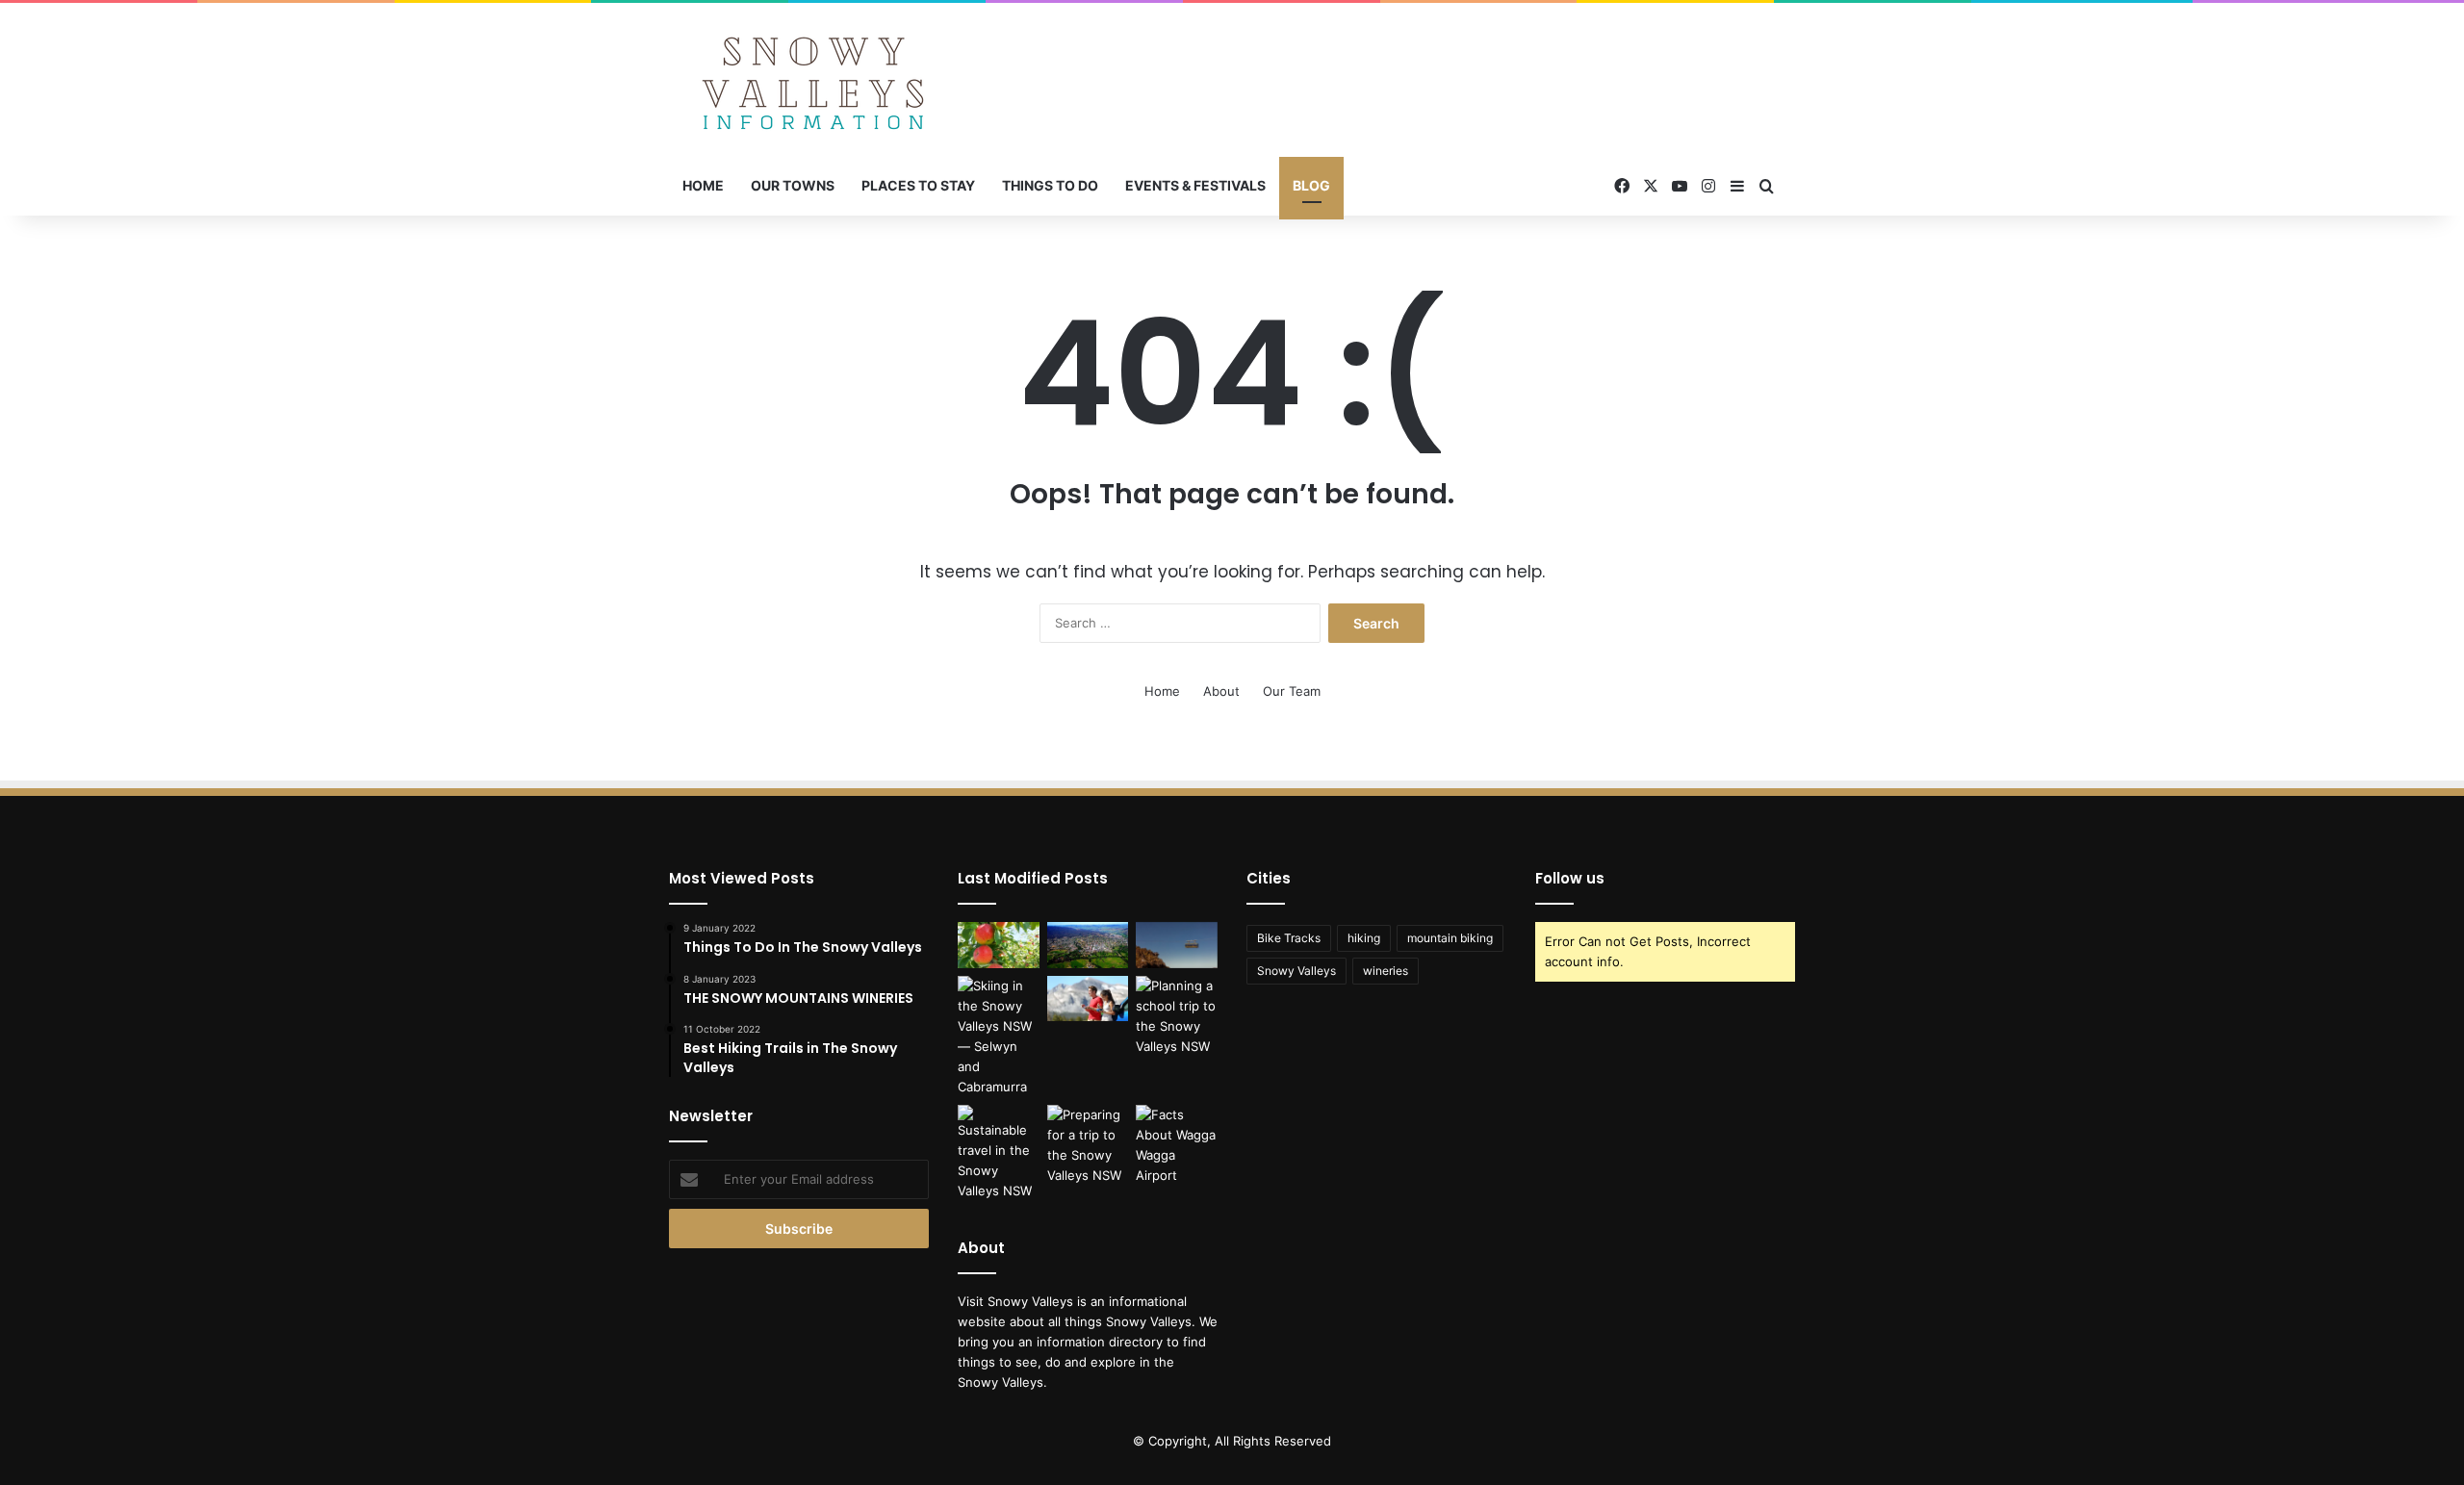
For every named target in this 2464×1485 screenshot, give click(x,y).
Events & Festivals (1195, 185)
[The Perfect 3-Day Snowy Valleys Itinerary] (1088, 945)
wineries (1386, 971)
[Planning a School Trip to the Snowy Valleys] (1177, 1016)
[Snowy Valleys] (813, 80)
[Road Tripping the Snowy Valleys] (1088, 999)
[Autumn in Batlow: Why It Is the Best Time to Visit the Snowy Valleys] (999, 945)
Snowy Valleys (1296, 971)
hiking (1364, 938)
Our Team (1292, 691)
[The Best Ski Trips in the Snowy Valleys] (999, 1037)
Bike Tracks (1289, 938)
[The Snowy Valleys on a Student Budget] (1177, 945)
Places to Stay (918, 185)
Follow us (1570, 878)
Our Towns (793, 185)
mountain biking (1450, 938)
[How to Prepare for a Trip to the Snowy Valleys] (1088, 1145)
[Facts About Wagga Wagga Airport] (1177, 1145)
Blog (1311, 185)
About (1221, 691)
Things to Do (1050, 185)
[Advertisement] (1424, 65)
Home (703, 185)
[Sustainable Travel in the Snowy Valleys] (999, 1153)
